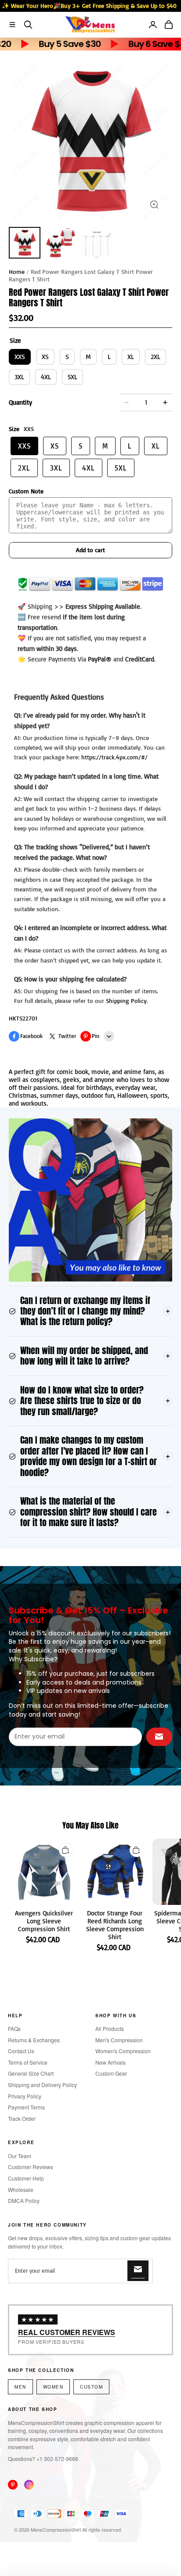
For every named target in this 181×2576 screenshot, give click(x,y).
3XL (19, 377)
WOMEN (53, 2387)
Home (17, 271)
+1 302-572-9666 (57, 2459)
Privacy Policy (25, 2096)
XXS (20, 357)
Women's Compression (123, 2051)
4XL (46, 377)
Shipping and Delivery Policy (42, 2085)
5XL (72, 377)
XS (45, 357)
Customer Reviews (31, 2167)
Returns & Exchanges (34, 2040)
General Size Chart (31, 2073)
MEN (20, 2387)
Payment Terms (26, 2107)
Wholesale (21, 2190)
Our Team (20, 2156)
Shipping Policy (126, 1001)
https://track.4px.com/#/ (114, 757)
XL (131, 357)
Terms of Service (28, 2062)
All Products (110, 2028)
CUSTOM (91, 2387)
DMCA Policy (24, 2201)
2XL (156, 357)
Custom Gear (111, 2073)
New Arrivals (110, 2062)
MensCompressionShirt (56, 2529)
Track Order (22, 2118)
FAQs (14, 2028)
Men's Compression (119, 2040)
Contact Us (21, 2051)
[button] (12, 25)
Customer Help (26, 2178)
